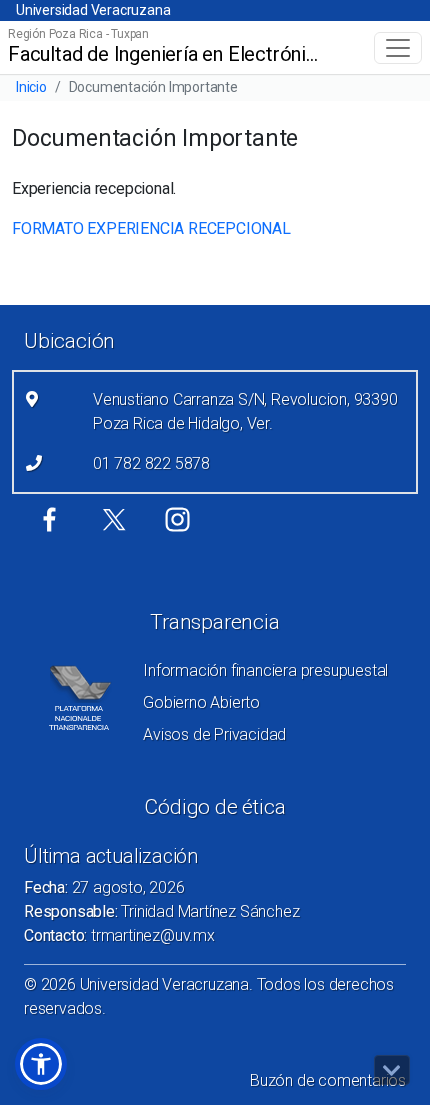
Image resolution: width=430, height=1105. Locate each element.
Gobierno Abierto (201, 702)
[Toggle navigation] (398, 48)
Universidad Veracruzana (93, 10)
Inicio (31, 87)
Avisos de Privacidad (214, 734)
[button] (41, 1064)
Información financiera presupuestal (265, 670)
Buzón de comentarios (328, 1080)
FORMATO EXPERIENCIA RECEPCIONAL (151, 228)
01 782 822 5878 (151, 463)
